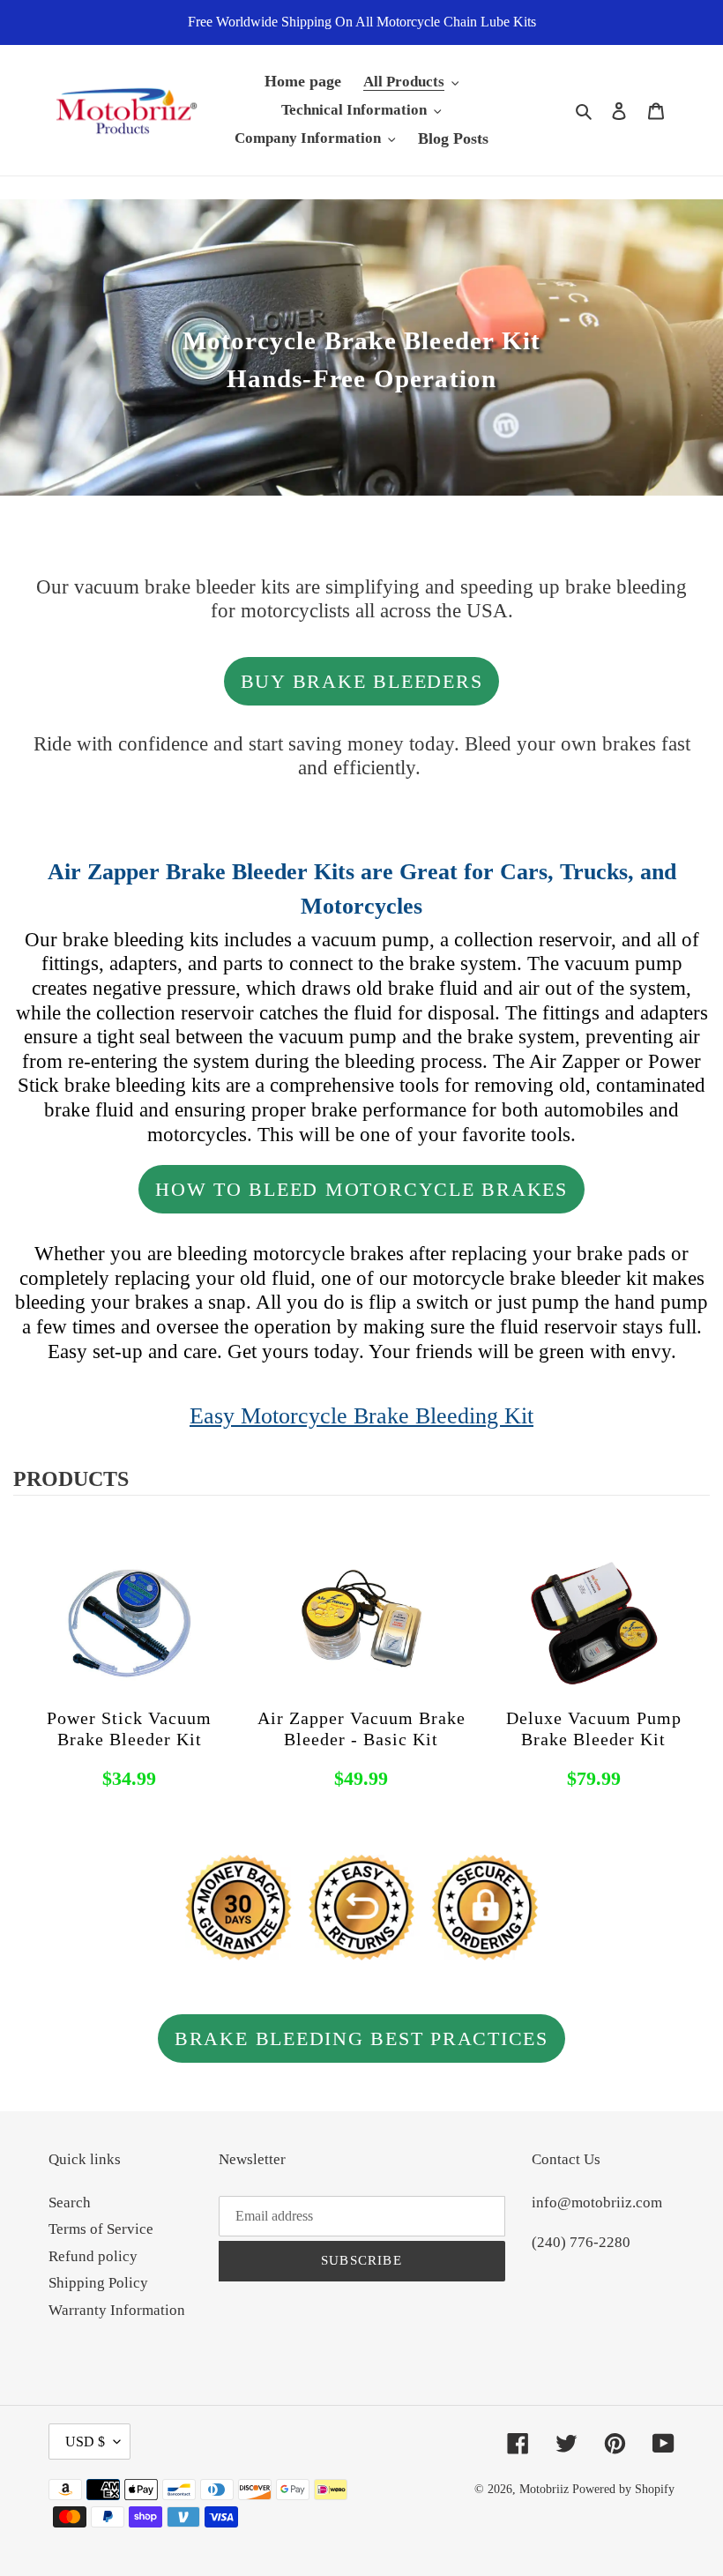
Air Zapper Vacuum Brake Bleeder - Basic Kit (361, 1729)
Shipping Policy (98, 2283)
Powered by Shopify (623, 2489)
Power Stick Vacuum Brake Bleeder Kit (129, 1729)
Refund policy (93, 2256)
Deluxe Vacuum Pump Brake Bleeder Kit (594, 1729)
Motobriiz (544, 2489)
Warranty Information (117, 2310)
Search (70, 2203)
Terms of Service (101, 2229)
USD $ (85, 2442)
